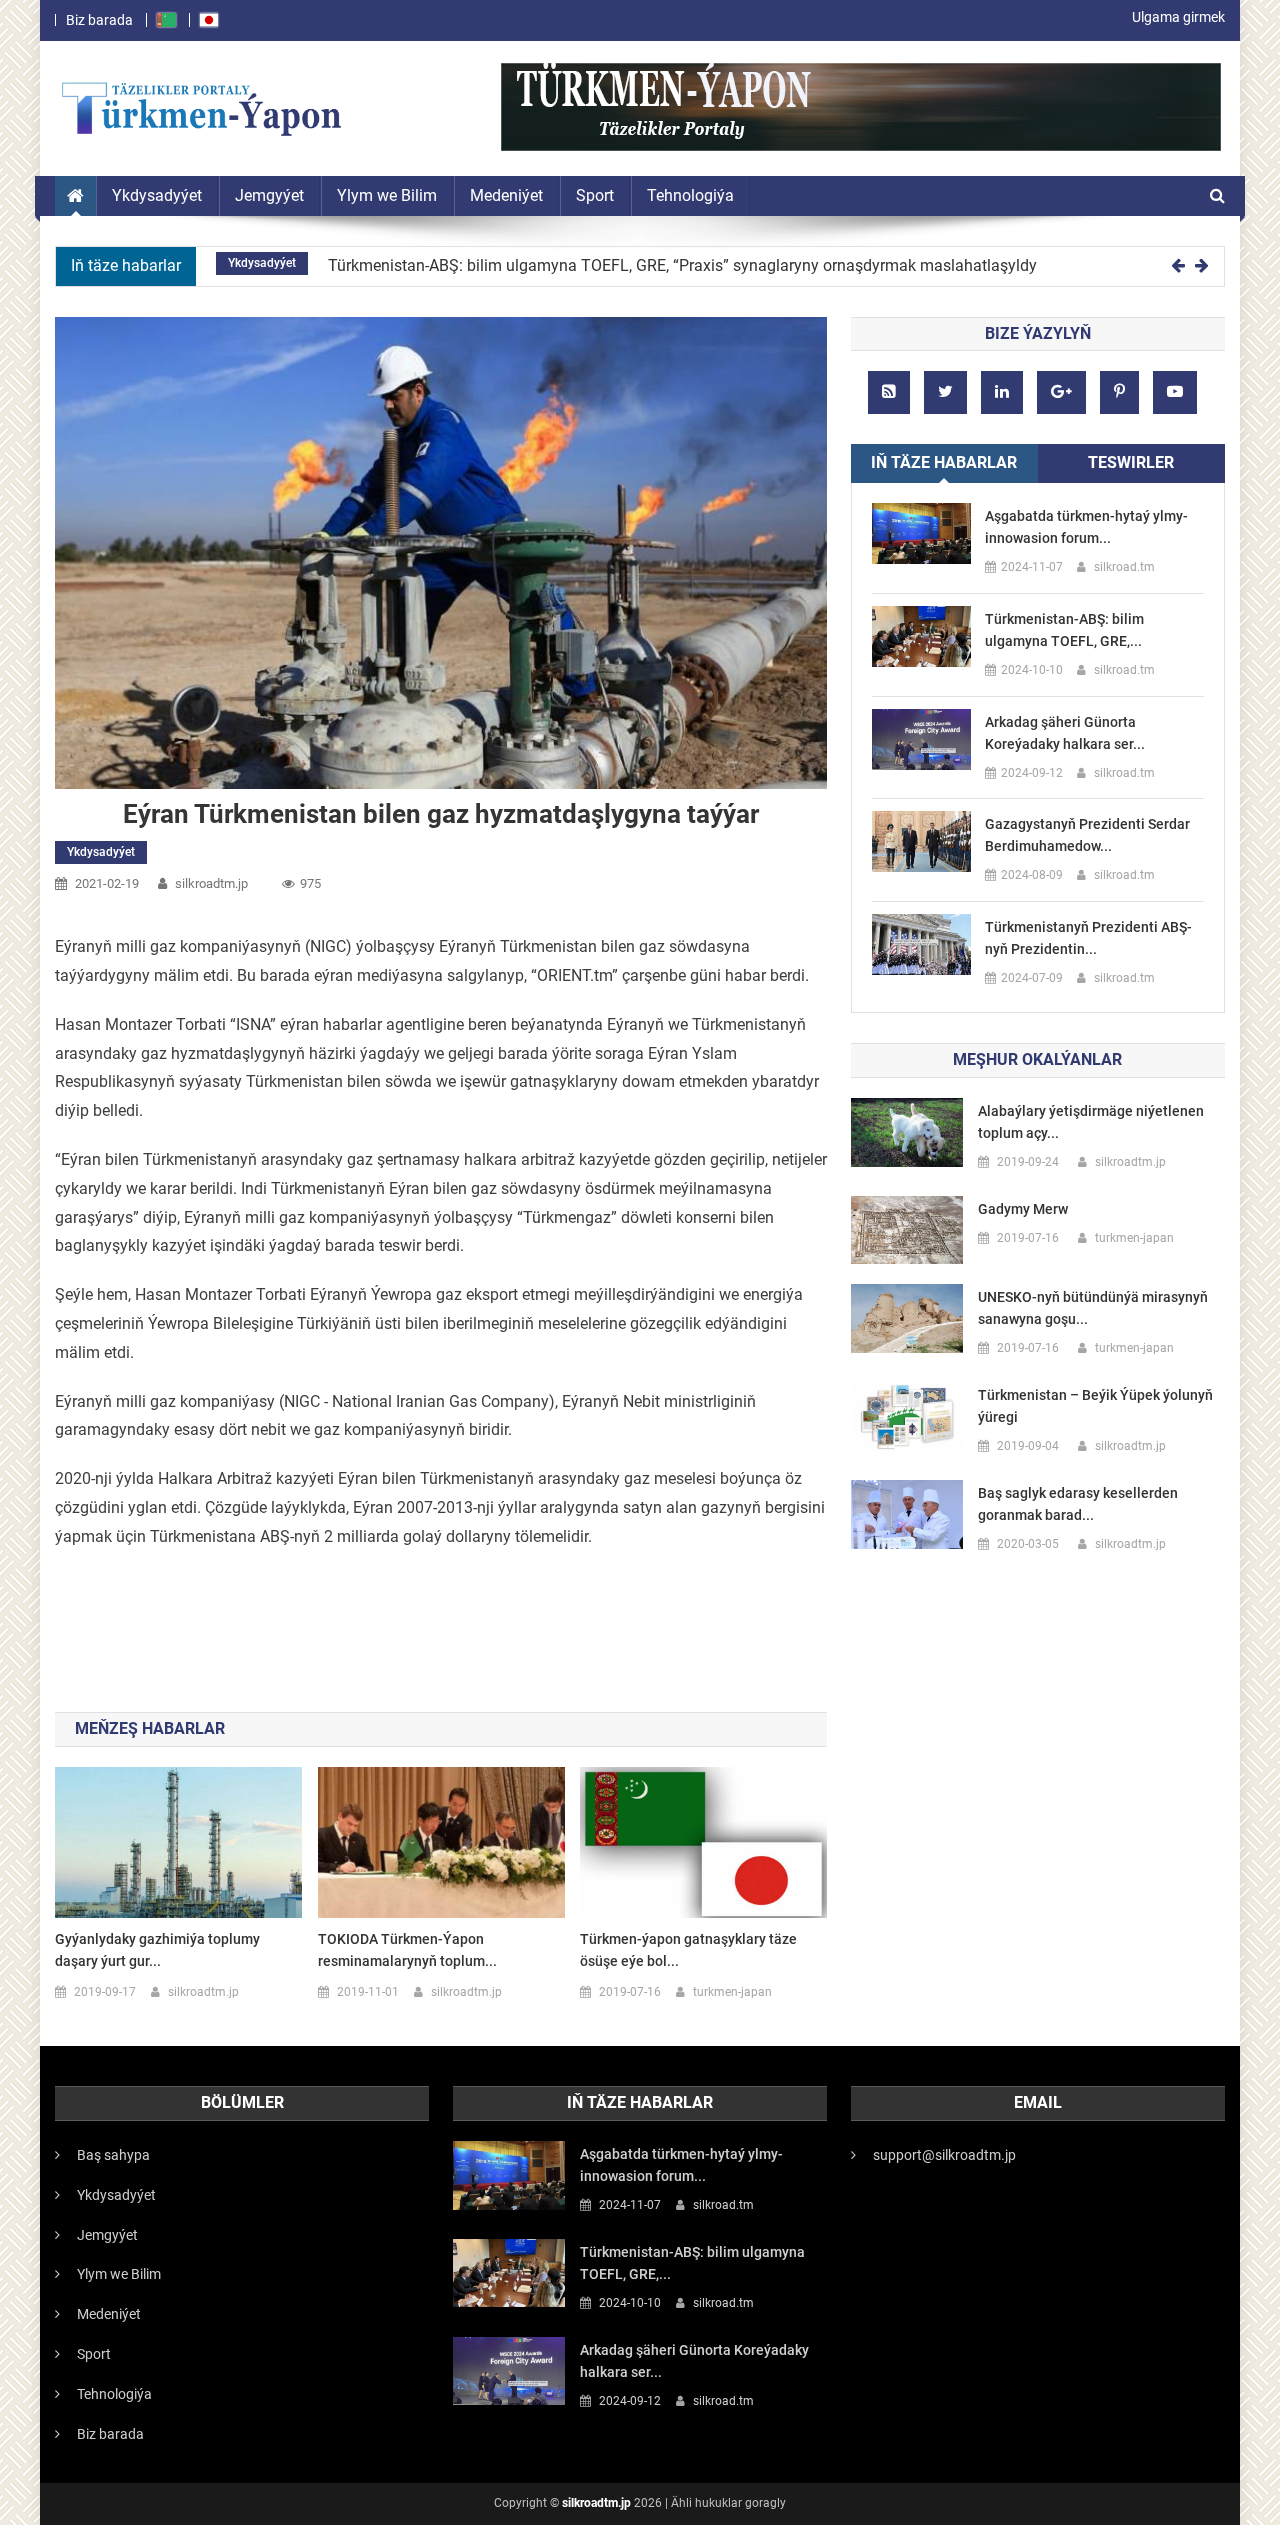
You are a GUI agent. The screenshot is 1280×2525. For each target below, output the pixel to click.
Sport (94, 2354)
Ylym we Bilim (119, 2274)
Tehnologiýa (114, 2394)
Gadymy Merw (1023, 1209)
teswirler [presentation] (1131, 462)
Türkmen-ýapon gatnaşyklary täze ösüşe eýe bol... (688, 1950)
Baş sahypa (113, 2155)
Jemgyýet (107, 2235)
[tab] (944, 463)
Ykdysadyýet (262, 263)
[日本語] (209, 20)
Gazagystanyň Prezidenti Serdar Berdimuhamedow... (1087, 835)
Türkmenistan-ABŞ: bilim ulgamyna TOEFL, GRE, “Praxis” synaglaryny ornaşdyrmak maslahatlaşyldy (682, 265)
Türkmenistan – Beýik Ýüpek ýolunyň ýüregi (1095, 1406)
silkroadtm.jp (596, 2503)
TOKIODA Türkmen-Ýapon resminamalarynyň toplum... (407, 1950)
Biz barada (99, 20)
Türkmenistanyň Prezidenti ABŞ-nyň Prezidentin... (1088, 938)
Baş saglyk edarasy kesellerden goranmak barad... (1078, 1504)
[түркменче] (166, 20)
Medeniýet (109, 2314)
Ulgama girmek (1178, 17)
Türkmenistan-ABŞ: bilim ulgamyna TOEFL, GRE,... (1064, 630)
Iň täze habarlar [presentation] (944, 462)
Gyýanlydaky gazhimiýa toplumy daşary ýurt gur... (157, 1950)
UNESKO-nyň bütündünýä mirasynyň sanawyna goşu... (1093, 1308)
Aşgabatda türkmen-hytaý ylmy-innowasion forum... (1086, 527)
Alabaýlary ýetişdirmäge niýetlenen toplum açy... (1091, 1122)
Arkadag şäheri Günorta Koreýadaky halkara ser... (1065, 733)
